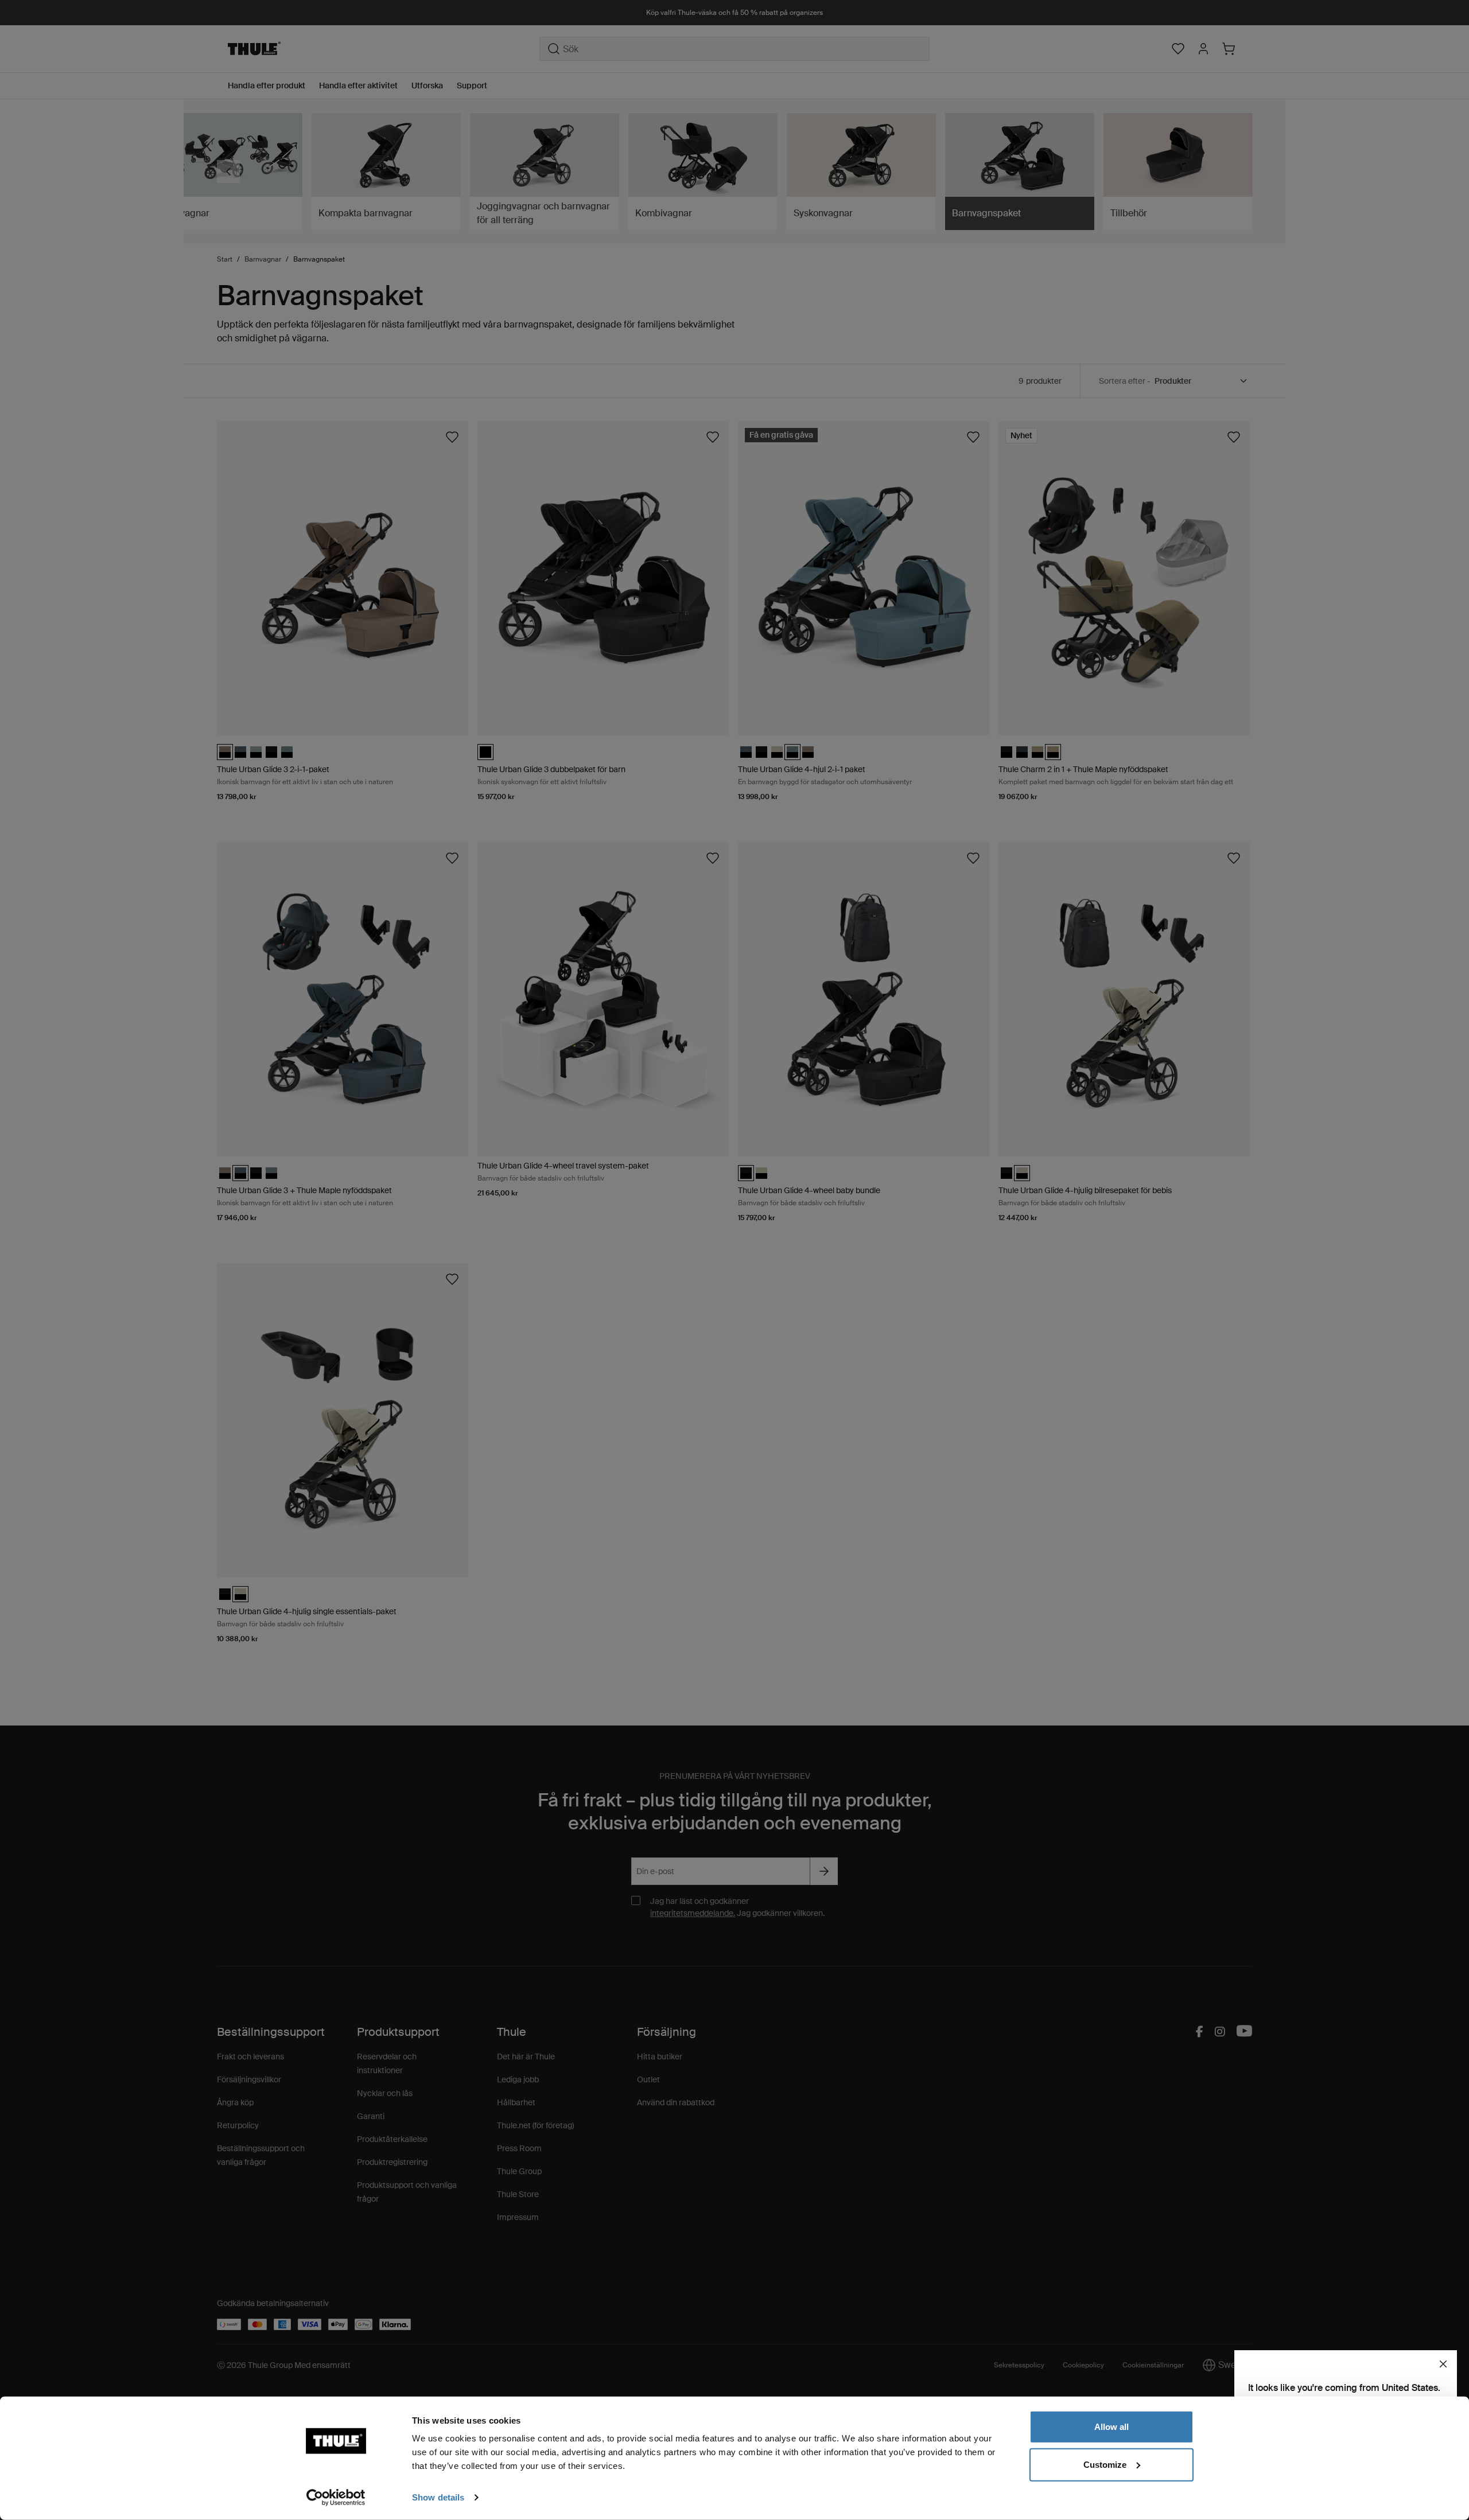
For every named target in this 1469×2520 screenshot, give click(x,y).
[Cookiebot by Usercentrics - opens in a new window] (336, 2498)
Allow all (1112, 2427)
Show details (438, 2497)
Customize (1105, 2464)
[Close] (1443, 2364)
